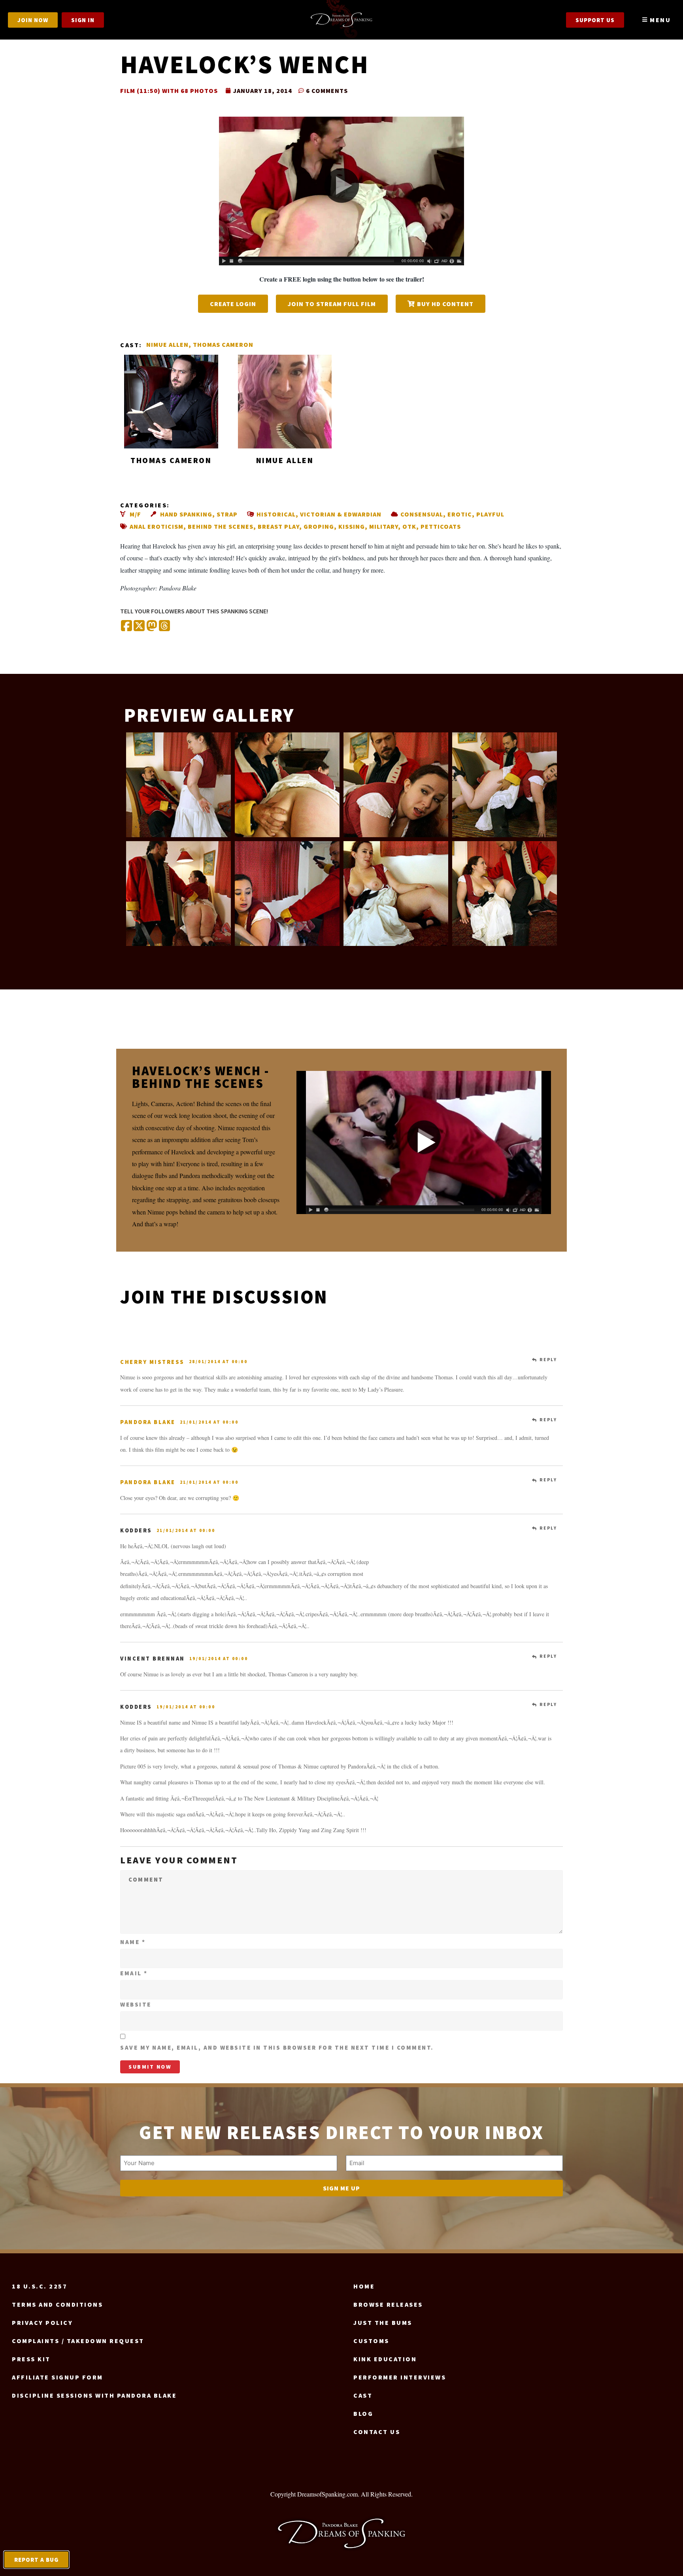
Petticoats (441, 526)
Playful (490, 514)
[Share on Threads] (164, 626)
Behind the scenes (221, 526)
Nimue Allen (167, 344)
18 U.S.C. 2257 (40, 2286)
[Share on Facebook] (126, 626)
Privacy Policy (42, 2323)
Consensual (422, 514)
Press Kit (31, 2359)
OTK (409, 526)
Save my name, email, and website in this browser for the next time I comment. (277, 2047)
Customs (371, 2341)
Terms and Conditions (57, 2304)
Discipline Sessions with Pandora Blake (94, 2395)
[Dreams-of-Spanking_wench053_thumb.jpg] (178, 894)
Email (134, 1973)
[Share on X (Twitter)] (139, 626)
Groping (319, 526)
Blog (363, 2413)
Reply (548, 1360)
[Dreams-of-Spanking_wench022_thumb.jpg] (287, 785)
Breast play (278, 526)
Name (133, 1942)
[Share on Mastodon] (152, 626)
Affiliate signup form (58, 2377)
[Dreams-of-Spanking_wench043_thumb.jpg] (505, 785)
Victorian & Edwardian (341, 514)
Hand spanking (186, 514)
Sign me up (341, 2188)
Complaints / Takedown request (78, 2341)
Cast (363, 2395)
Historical (276, 514)
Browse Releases (388, 2304)
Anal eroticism (157, 526)
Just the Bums (383, 2323)
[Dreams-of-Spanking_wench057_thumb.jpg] (287, 894)
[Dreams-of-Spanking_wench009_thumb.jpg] (178, 785)
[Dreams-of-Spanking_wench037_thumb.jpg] (396, 785)
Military (384, 526)
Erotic (460, 514)
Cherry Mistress (152, 1362)
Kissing (352, 526)
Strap (227, 514)
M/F (135, 514)
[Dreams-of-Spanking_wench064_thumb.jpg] (396, 894)
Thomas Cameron (223, 344)
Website (136, 2004)
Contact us (377, 2432)
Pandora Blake (148, 1422)
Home (364, 2286)
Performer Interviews (400, 2377)
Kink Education (385, 2359)
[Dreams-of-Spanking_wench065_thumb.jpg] (505, 894)
